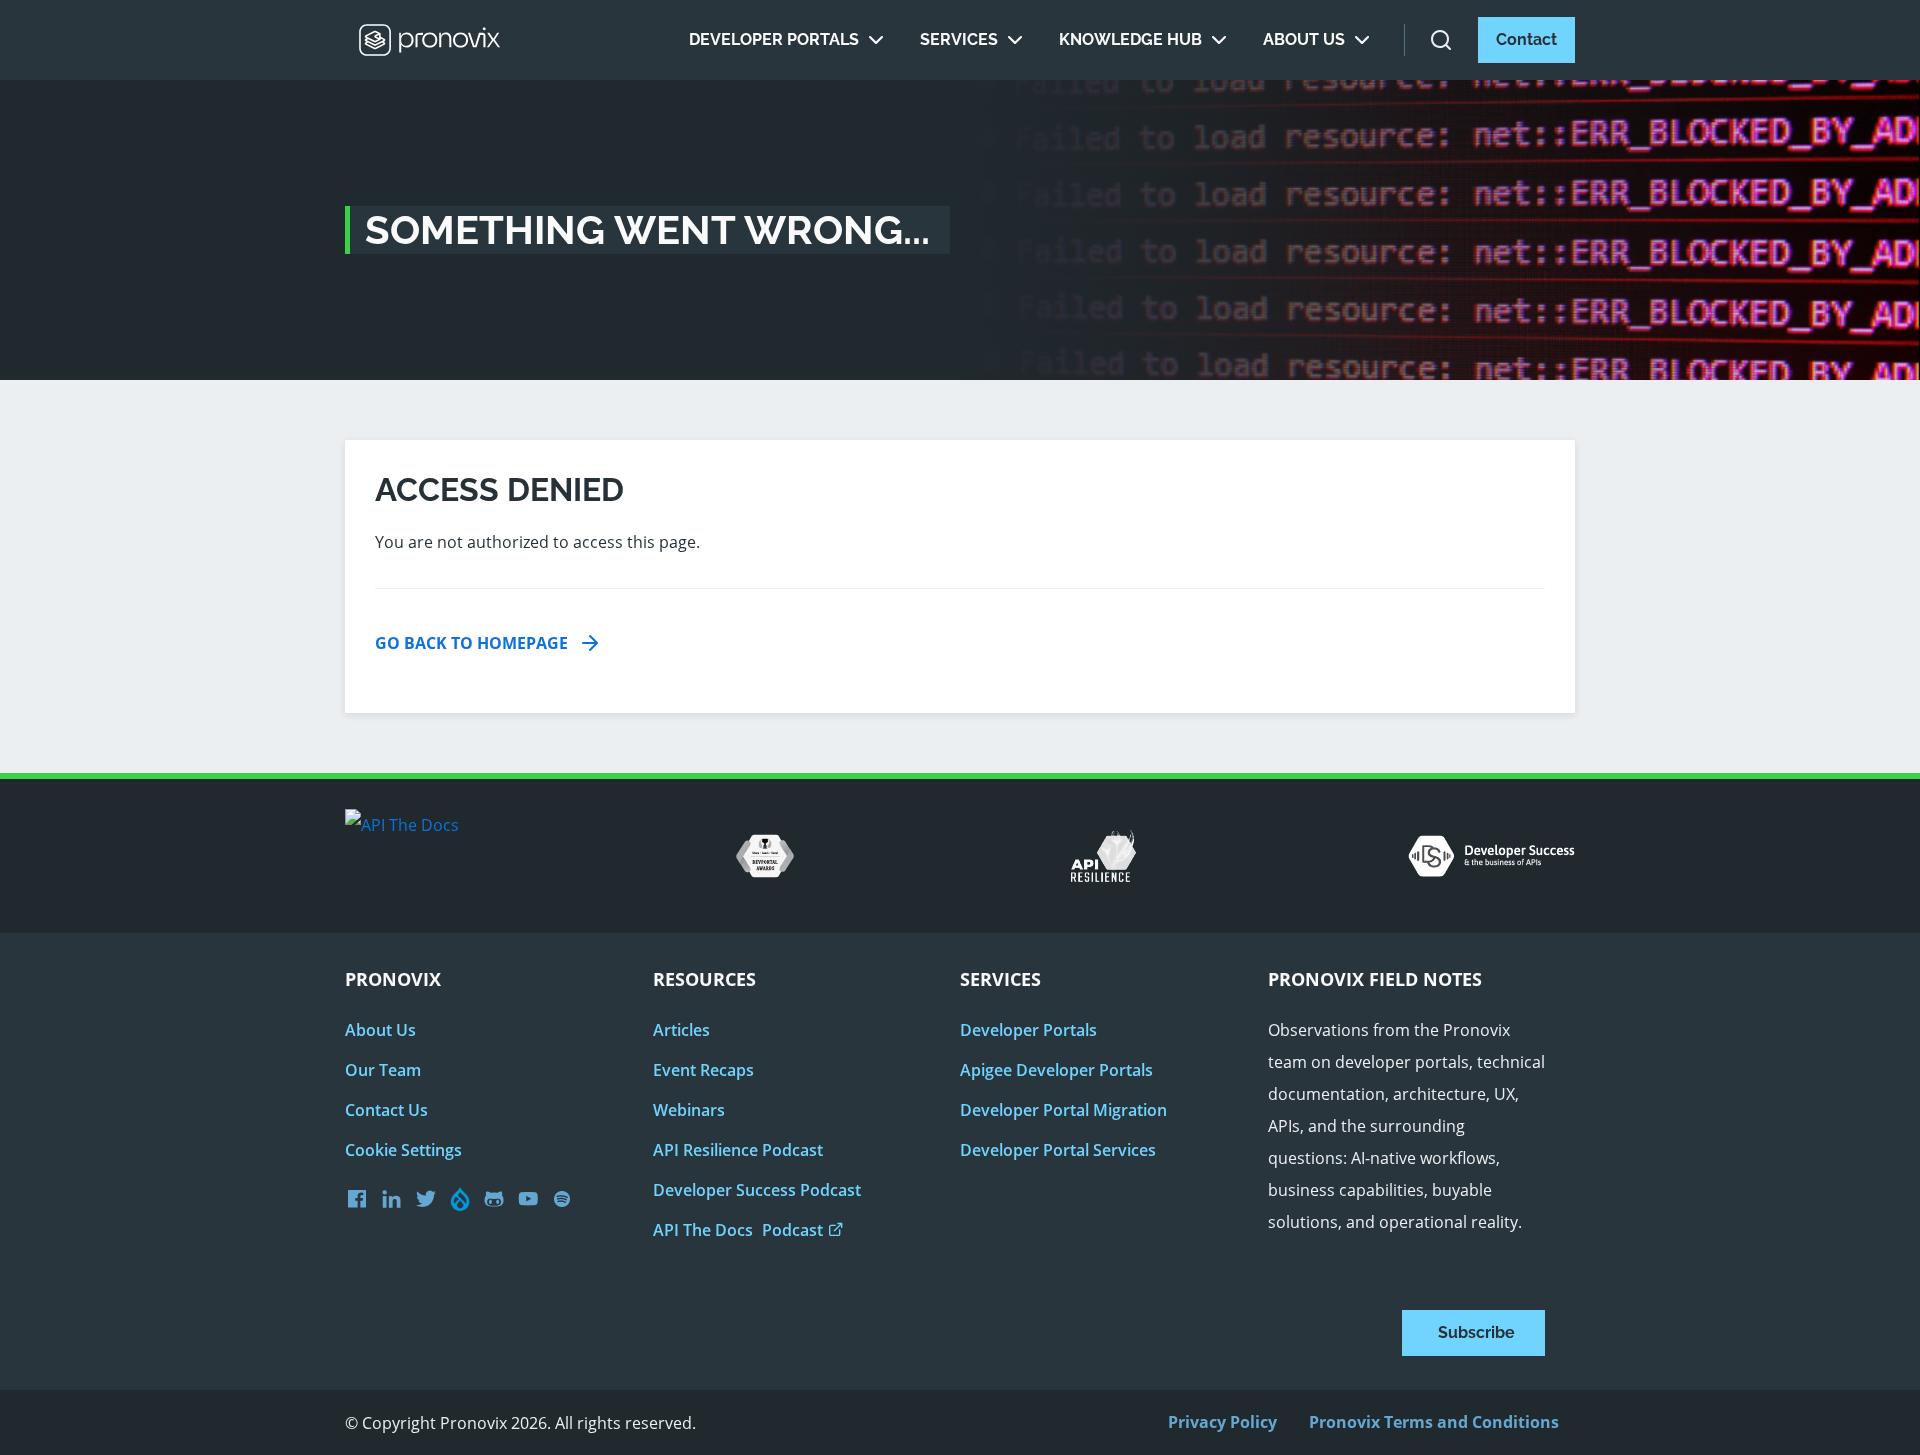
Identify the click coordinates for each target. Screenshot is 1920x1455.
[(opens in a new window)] (431, 1198)
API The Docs (738, 1230)
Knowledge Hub (1130, 39)
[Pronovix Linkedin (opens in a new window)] (396, 1199)
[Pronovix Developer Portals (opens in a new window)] (533, 1199)
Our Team (383, 1070)
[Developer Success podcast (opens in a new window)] (567, 1199)
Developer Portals (774, 39)
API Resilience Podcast (738, 1150)
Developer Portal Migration (1063, 1110)
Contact (1526, 39)
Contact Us (386, 1110)
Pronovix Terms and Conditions (1434, 1422)
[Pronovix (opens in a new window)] (362, 1198)
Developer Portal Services (1058, 1150)
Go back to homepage (471, 643)
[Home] (430, 40)
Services (959, 39)
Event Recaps (703, 1070)
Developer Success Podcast (757, 1190)
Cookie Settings (403, 1150)
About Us (1304, 39)
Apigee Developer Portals (1056, 1070)
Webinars (689, 1110)
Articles (681, 1030)
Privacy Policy (1222, 1422)
